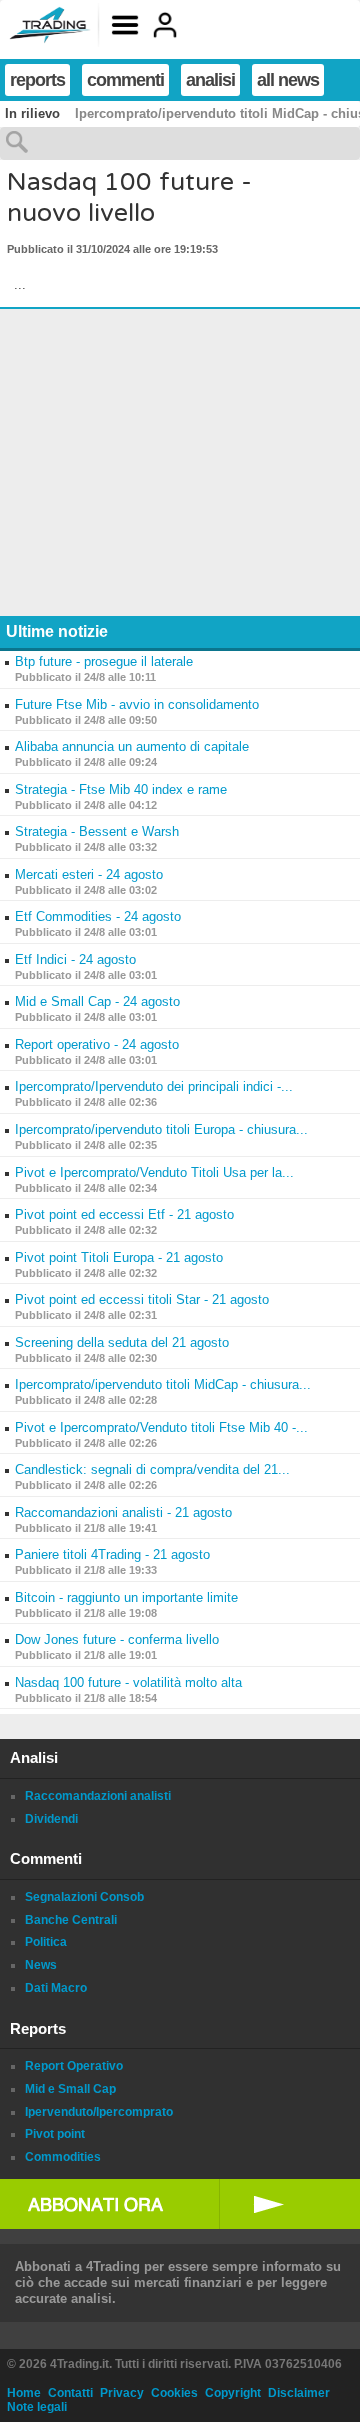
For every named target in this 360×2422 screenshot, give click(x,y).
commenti (125, 80)
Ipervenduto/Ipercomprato (99, 2112)
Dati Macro (56, 1988)
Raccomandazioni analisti (98, 1796)
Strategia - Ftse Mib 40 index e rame (121, 789)
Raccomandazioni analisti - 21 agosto (123, 1512)
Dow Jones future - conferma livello (117, 1639)
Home (24, 2393)
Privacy (122, 2393)
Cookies (174, 2393)
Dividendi (51, 1819)
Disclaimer (299, 2393)
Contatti (70, 2393)
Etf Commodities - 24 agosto (98, 916)
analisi (210, 80)
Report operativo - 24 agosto (97, 1044)
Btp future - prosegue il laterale (104, 661)
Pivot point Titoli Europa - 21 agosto (119, 1257)
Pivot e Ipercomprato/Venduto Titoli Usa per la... (154, 1172)
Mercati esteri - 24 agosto (89, 874)
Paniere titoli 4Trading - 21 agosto (112, 1554)
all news (288, 80)
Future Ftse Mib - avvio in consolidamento (137, 704)
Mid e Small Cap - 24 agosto (97, 1001)
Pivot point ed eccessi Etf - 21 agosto (124, 1214)
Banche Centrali (71, 1920)
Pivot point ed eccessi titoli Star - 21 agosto (142, 1299)
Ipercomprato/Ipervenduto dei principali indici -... (154, 1086)
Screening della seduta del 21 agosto (122, 1342)
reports (37, 80)
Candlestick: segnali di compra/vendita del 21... (152, 1469)
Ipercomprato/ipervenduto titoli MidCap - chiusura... (163, 1384)
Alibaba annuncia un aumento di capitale (132, 746)
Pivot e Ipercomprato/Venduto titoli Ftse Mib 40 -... (161, 1427)
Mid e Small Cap (70, 2089)
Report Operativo (74, 2066)
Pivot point (55, 2134)
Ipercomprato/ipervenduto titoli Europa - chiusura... (161, 1129)
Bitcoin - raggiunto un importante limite (126, 1597)
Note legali (37, 2407)
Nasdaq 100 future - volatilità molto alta (128, 1682)
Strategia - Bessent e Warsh (97, 831)
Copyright (233, 2393)
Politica (46, 1942)
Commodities (63, 2157)
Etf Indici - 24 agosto (75, 959)
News (41, 1965)
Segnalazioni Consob (84, 1897)
